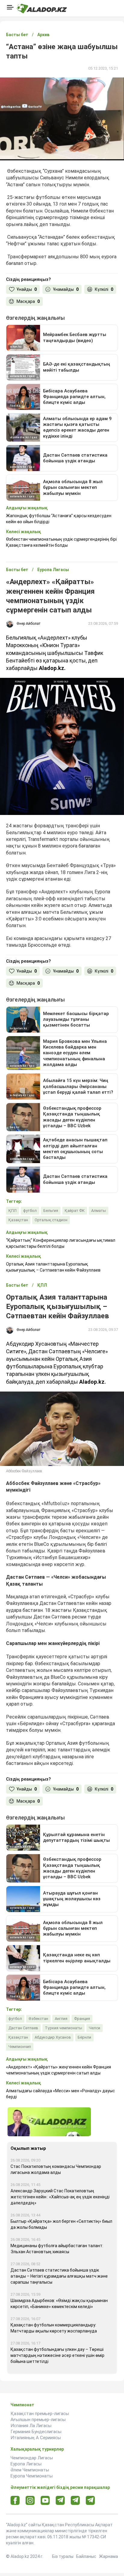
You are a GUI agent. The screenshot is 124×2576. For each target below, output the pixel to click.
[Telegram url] (60, 2500)
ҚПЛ (12, 1211)
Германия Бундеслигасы (36, 2432)
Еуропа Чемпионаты (32, 2476)
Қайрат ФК (75, 1211)
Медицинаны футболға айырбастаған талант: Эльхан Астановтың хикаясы (57, 2249)
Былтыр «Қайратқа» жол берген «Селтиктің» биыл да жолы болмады (61, 2224)
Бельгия (51, 1211)
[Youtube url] (45, 2501)
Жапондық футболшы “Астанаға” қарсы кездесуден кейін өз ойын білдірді (59, 519)
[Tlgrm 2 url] (90, 2500)
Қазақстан (18, 1220)
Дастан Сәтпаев (23, 2028)
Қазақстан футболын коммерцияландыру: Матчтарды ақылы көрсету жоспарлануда (54, 2328)
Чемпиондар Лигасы (32, 2458)
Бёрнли (84, 2037)
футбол (30, 1211)
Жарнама (108, 2556)
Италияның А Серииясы (36, 2438)
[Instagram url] (30, 2501)
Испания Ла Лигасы (31, 2426)
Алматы (99, 1211)
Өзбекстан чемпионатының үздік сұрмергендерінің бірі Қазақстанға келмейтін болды (61, 542)
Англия (61, 2019)
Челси (95, 2028)
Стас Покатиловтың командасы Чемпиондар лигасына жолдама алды (56, 2169)
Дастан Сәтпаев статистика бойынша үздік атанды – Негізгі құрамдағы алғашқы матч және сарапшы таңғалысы (59, 2276)
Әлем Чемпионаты (30, 2470)
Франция (82, 2019)
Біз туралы (63, 2556)
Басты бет (17, 35)
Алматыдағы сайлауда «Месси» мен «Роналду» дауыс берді (60, 2094)
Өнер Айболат (28, 624)
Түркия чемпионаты (64, 2028)
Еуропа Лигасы (26, 2464)
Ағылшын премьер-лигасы (38, 2420)
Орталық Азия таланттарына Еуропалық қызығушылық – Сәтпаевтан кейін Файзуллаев (53, 1267)
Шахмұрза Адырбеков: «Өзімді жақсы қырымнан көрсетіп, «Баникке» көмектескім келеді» (59, 2304)
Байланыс (86, 2556)
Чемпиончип (20, 2047)
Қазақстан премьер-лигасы (40, 2414)
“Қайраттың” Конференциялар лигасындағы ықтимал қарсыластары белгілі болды (61, 1243)
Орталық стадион (51, 1220)
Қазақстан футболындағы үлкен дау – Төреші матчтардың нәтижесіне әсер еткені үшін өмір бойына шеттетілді (57, 2355)
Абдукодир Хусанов (53, 2037)
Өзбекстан (38, 2019)
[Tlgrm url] (75, 2500)
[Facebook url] (15, 2501)
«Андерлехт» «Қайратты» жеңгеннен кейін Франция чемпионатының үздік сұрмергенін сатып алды (59, 2070)
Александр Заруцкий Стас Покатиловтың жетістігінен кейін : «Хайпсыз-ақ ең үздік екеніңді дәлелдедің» (60, 2197)
